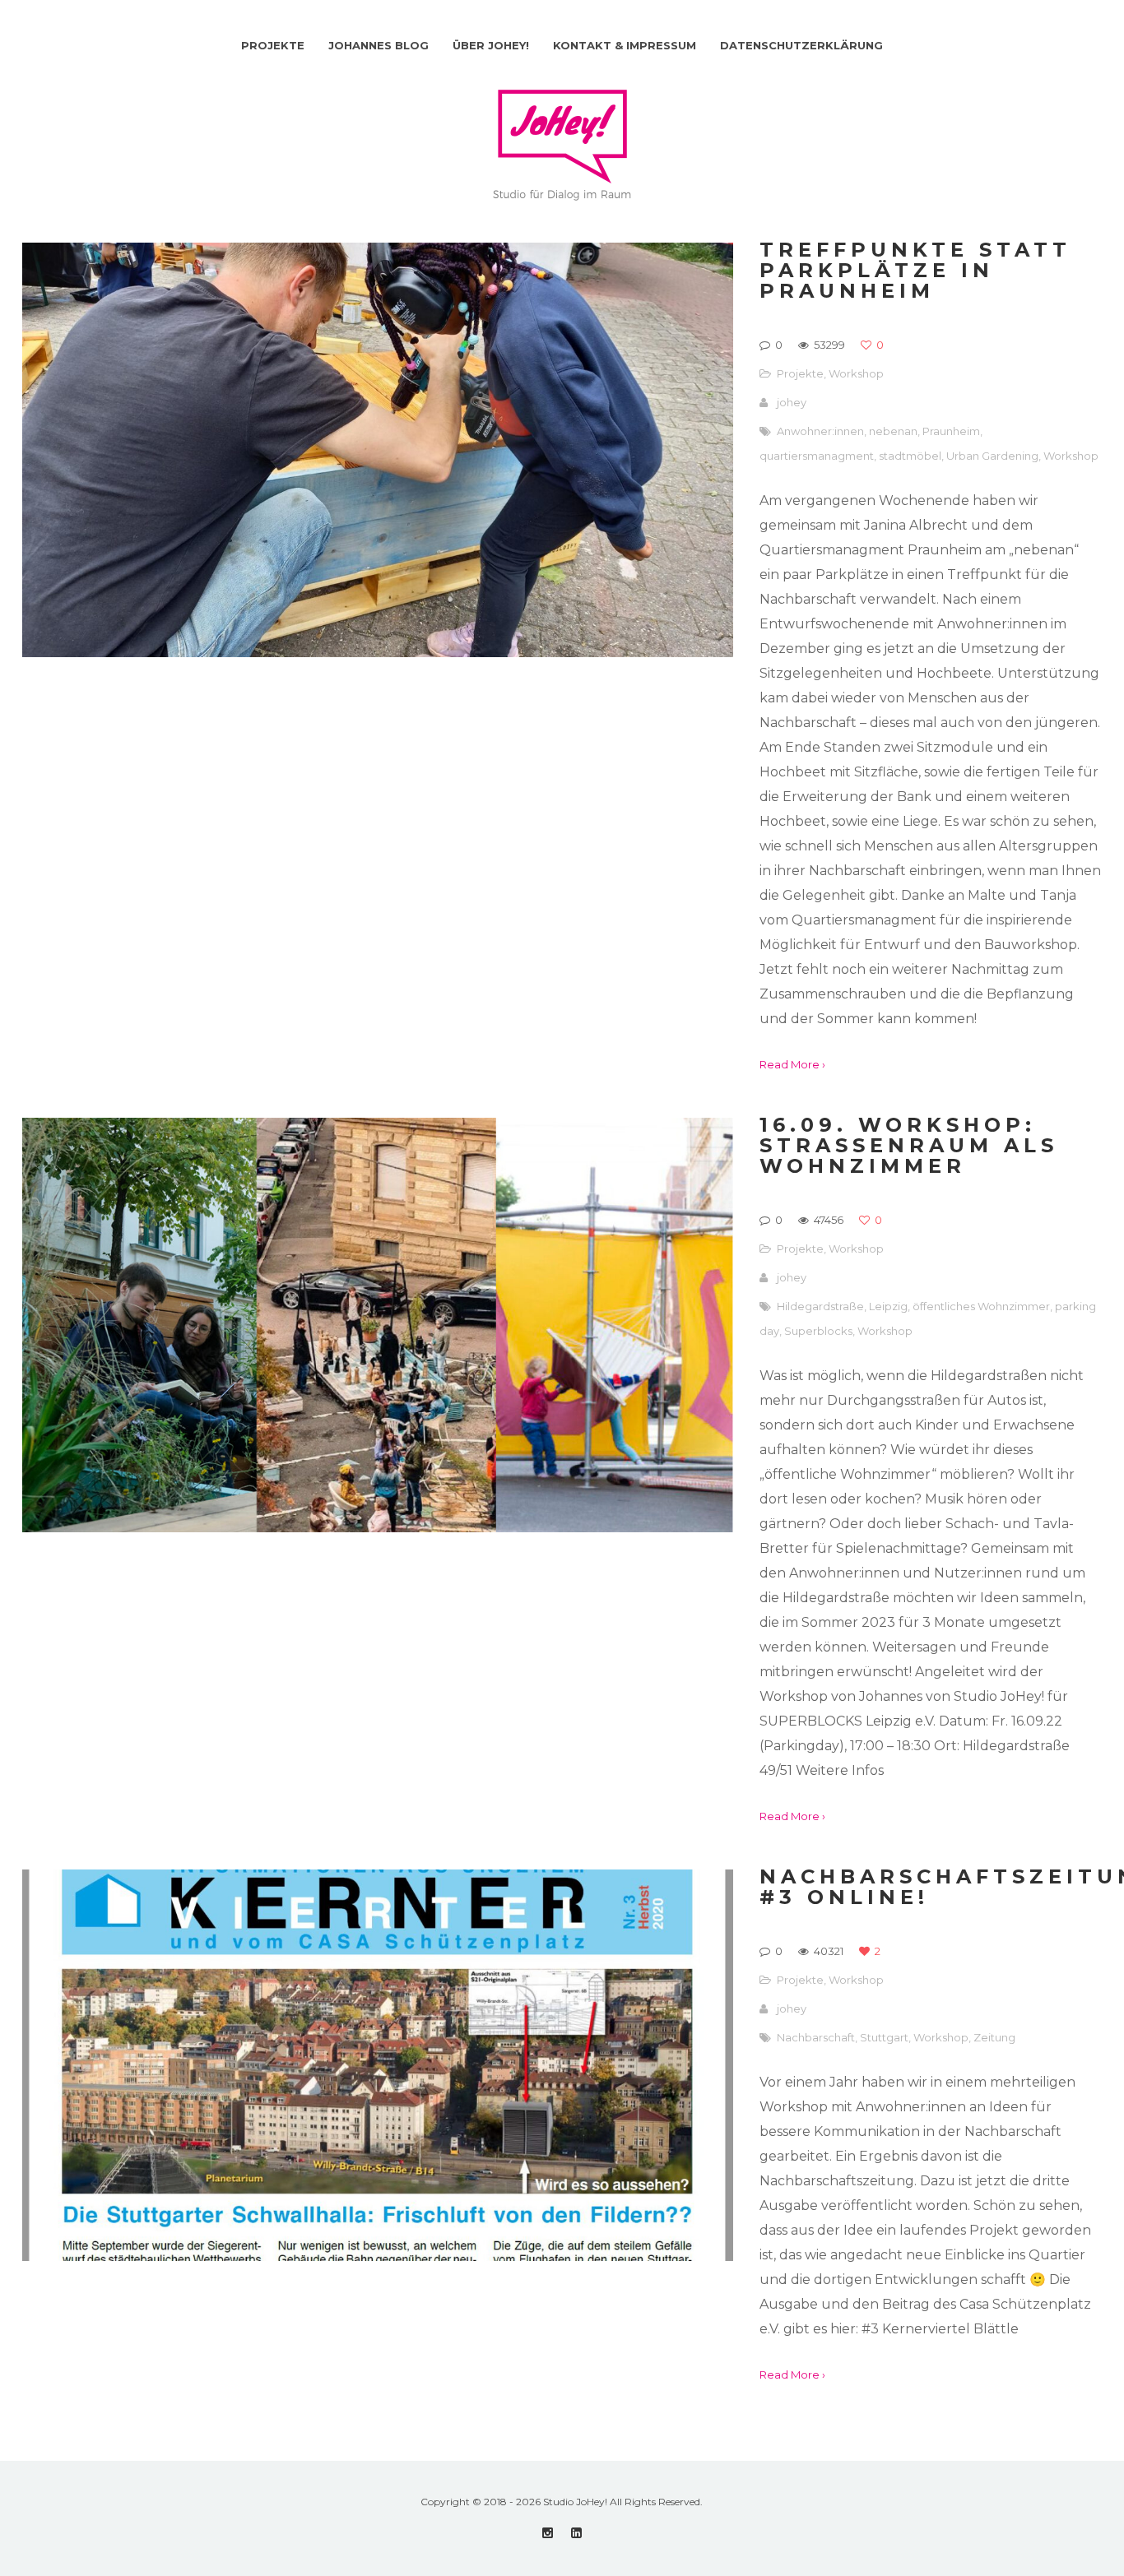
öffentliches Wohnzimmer (981, 1306)
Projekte (800, 373)
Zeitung (994, 2037)
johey (792, 402)
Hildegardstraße (820, 1306)
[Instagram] (548, 2533)
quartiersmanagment (817, 456)
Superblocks (818, 1331)
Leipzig (888, 1306)
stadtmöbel (910, 456)
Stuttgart (884, 2037)
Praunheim (951, 431)
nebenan (893, 431)
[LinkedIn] (576, 2533)
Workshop (856, 373)
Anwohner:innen (820, 431)
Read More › (792, 1064)
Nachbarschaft (816, 2037)
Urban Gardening (992, 456)
